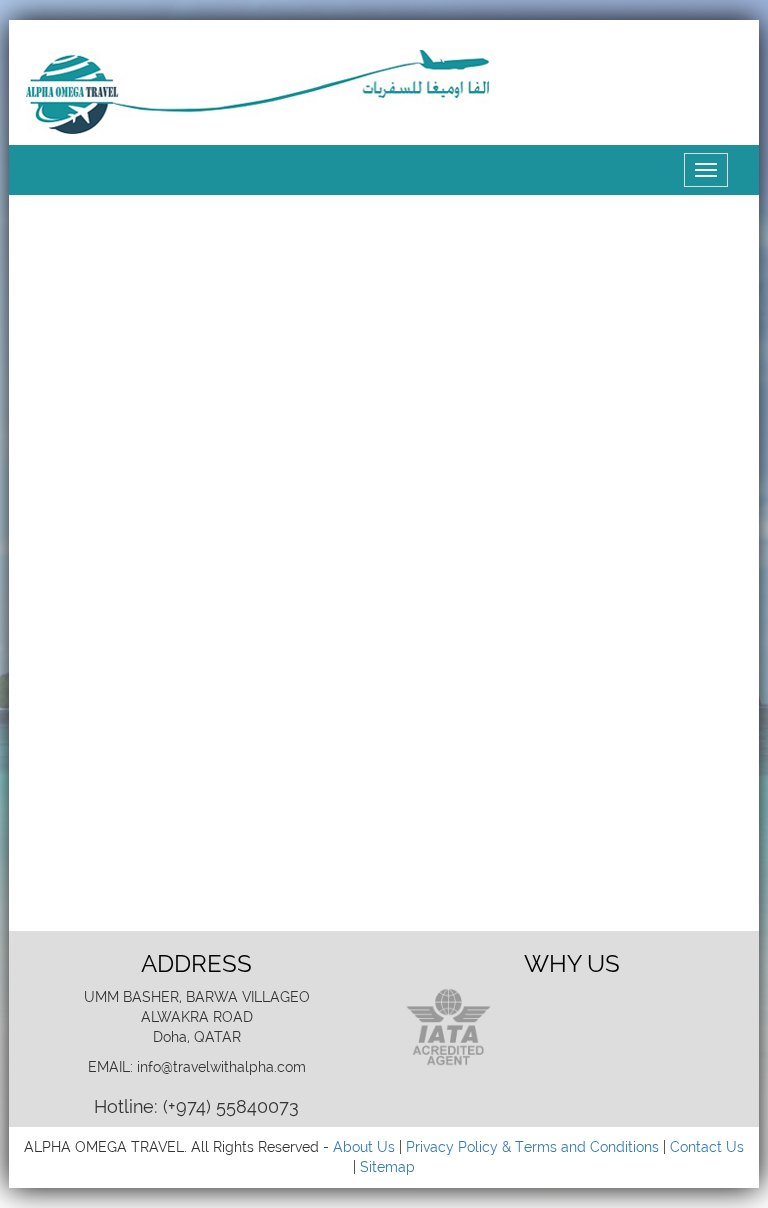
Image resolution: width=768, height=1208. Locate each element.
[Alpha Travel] (261, 91)
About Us (364, 1147)
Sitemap (387, 1167)
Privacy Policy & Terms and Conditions (532, 1147)
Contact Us (707, 1147)
